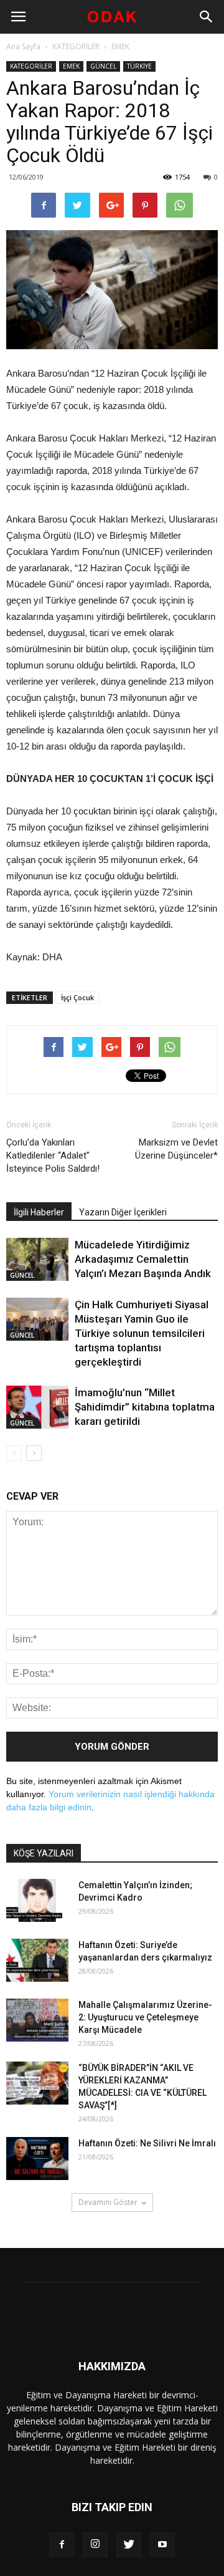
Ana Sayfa (23, 46)
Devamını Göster (108, 2202)
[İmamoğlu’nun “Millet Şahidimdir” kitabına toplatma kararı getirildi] (37, 1407)
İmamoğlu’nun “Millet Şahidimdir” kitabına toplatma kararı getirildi (145, 1407)
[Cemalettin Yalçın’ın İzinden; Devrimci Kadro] (37, 1900)
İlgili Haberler (39, 1212)
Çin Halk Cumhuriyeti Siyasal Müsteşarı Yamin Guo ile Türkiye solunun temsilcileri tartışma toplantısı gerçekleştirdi (142, 1333)
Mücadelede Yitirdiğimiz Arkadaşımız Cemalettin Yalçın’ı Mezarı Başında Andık (143, 1259)
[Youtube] (162, 2545)
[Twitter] (129, 2545)
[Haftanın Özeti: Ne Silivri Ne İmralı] (37, 2159)
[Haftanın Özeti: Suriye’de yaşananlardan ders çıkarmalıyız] (37, 1960)
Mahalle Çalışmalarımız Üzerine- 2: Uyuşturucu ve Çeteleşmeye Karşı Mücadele (145, 2017)
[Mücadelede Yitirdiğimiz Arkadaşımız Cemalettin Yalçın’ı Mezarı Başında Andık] (37, 1259)
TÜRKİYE (139, 66)
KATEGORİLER (76, 46)
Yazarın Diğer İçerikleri (123, 1212)
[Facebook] (62, 2545)
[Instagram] (95, 2545)
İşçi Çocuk (77, 997)
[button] (207, 17)
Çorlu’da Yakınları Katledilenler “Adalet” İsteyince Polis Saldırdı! (53, 1155)
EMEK (120, 46)
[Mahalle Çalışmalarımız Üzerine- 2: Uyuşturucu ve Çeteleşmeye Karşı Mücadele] (37, 2020)
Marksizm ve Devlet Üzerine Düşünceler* (176, 1149)
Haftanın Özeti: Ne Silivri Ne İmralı (147, 2143)
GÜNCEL (103, 66)
